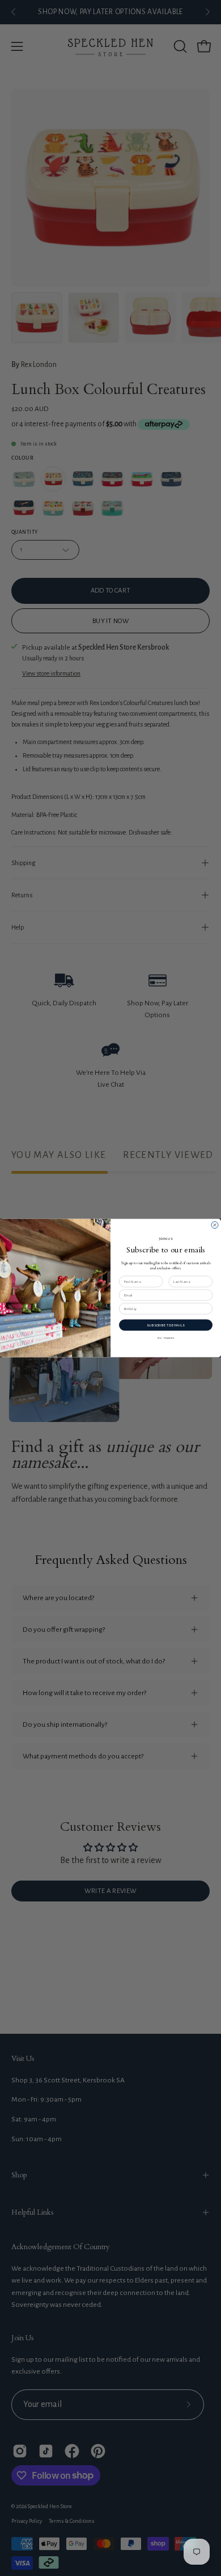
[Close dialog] (215, 1225)
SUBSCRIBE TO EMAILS (166, 1325)
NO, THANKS (166, 1338)
